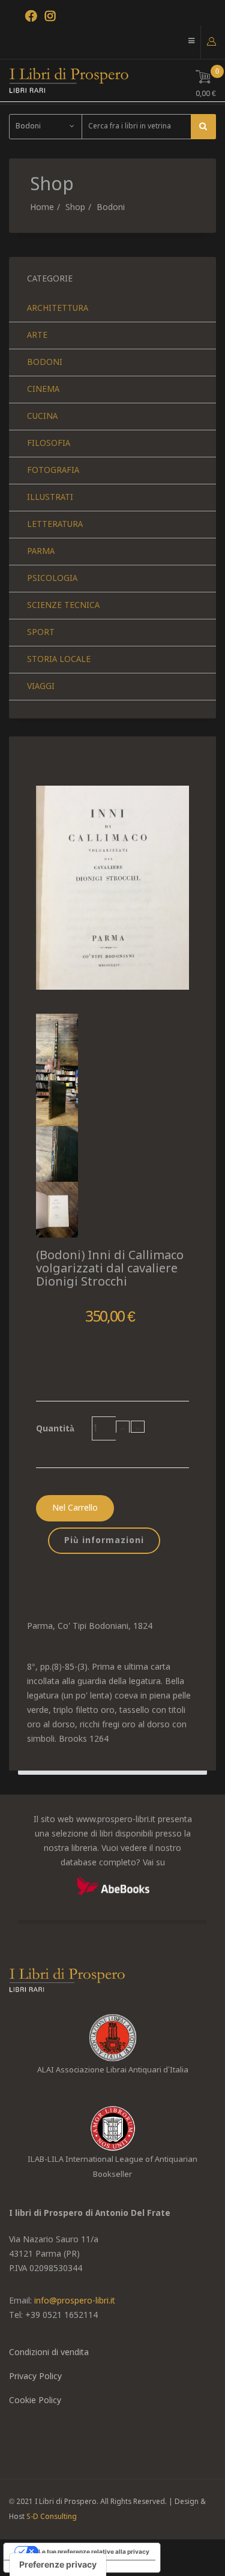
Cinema (43, 390)
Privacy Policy (35, 2377)
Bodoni (111, 208)
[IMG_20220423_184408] (112, 1042)
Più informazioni (104, 1541)
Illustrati (50, 498)
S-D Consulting (52, 2517)
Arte (37, 336)
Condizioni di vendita (49, 2353)
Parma (41, 552)
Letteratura (55, 525)
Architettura (58, 308)
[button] (211, 41)
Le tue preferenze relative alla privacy (94, 2551)
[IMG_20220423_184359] (112, 1097)
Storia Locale (59, 660)
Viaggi (41, 687)
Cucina (42, 417)
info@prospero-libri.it (75, 2301)
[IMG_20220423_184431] (112, 1210)
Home (42, 208)
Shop (75, 208)
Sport (41, 633)
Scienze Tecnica (63, 606)
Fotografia (53, 471)
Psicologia (52, 579)
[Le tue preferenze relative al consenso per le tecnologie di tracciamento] (58, 2565)
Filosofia (49, 444)
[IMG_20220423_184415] (112, 1154)
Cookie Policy (35, 2401)
